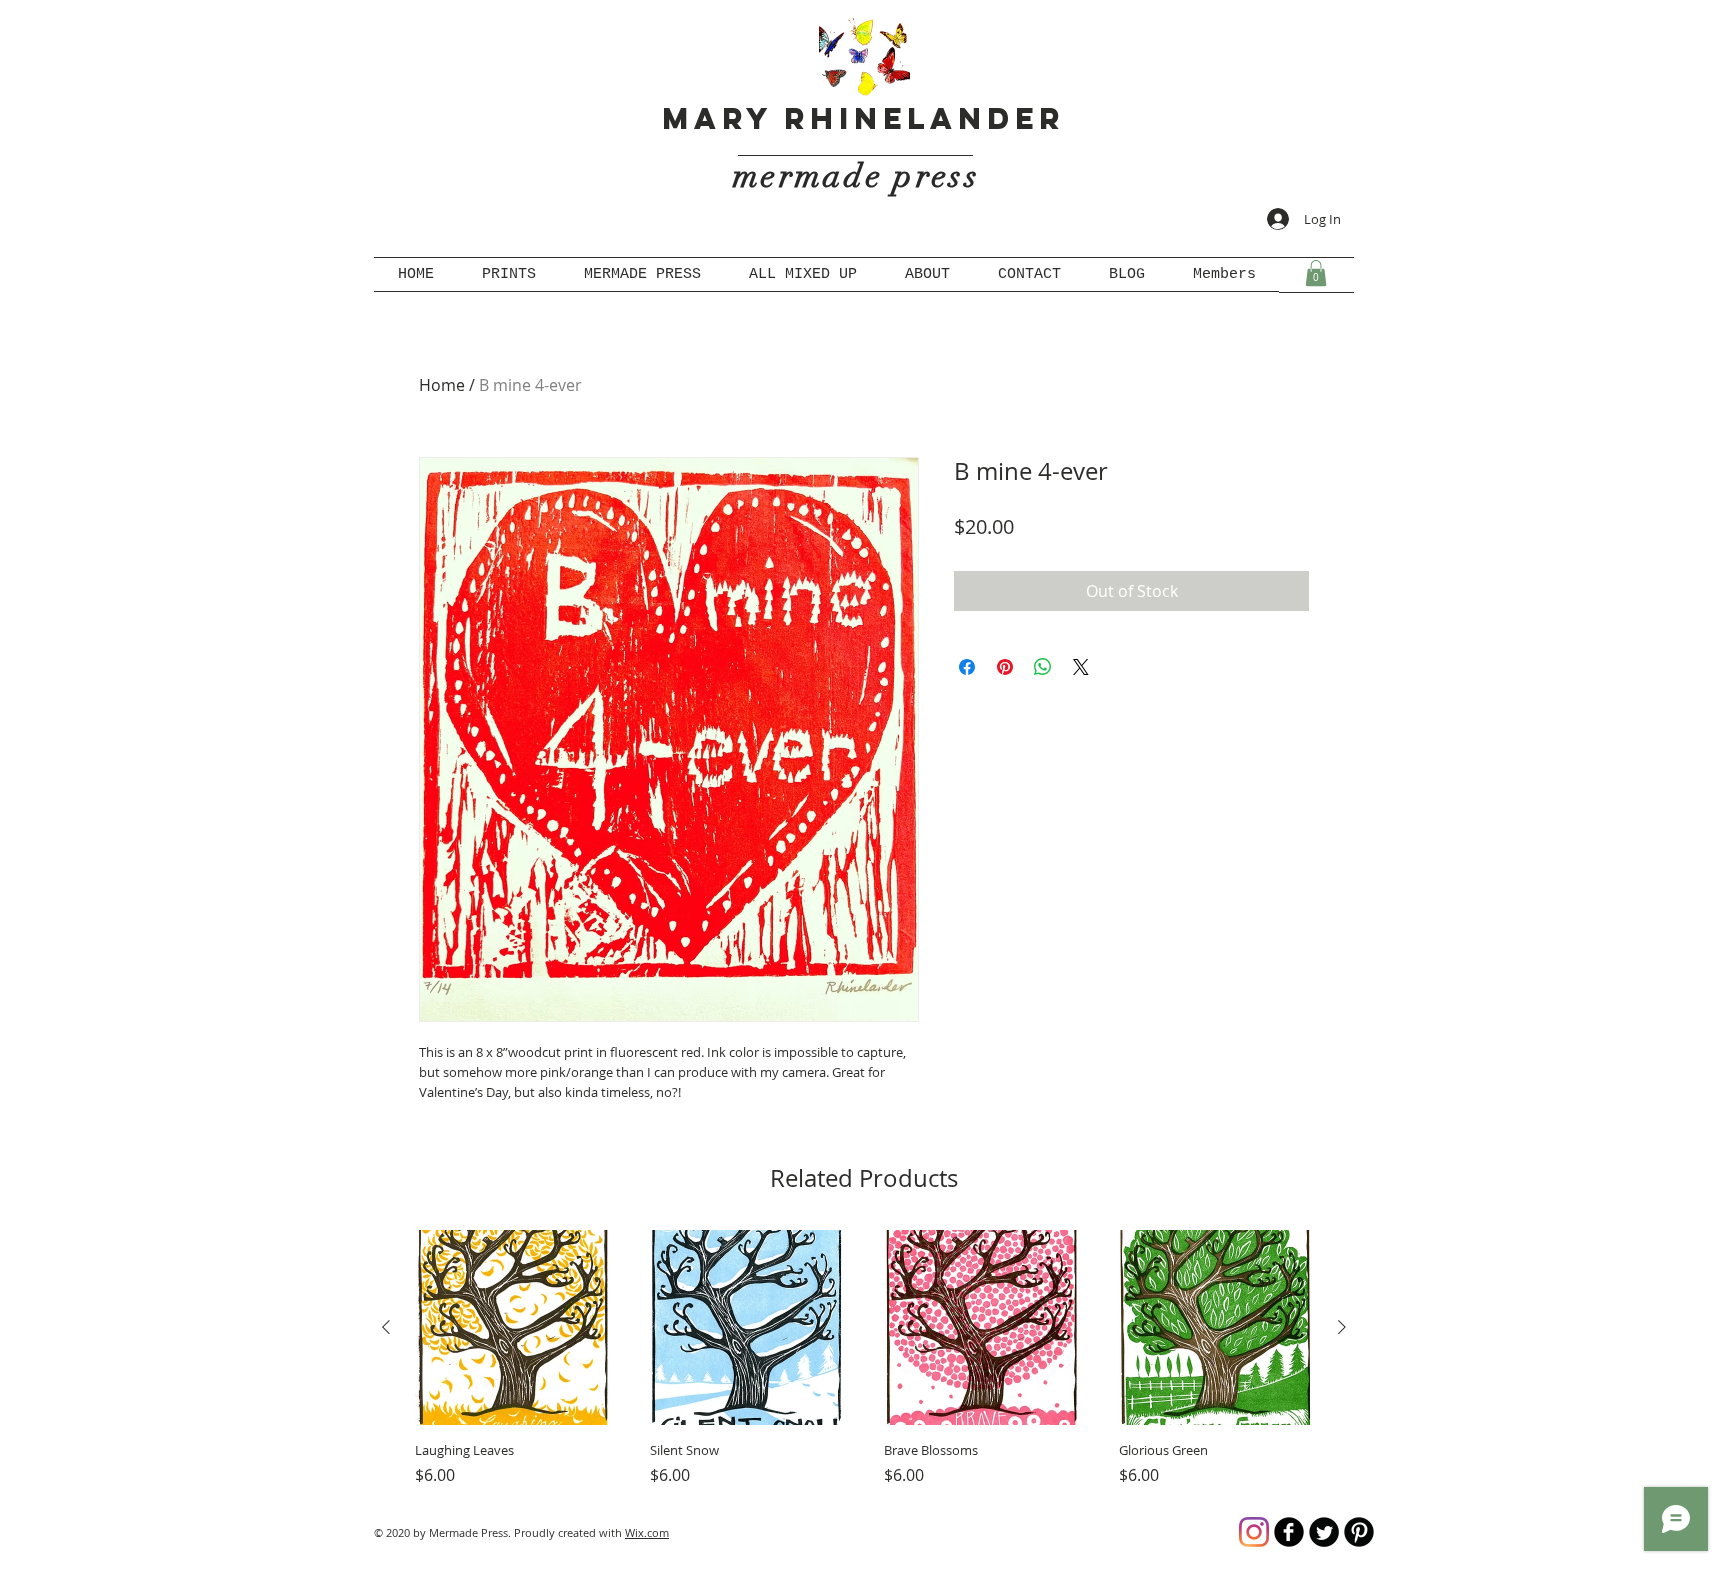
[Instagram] (1254, 1532)
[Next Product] (1342, 1327)
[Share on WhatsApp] (1043, 667)
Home (442, 385)
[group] (864, 1358)
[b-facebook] (1289, 1532)
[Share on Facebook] (967, 667)
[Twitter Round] (1324, 1532)
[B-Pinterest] (1359, 1532)
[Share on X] (1081, 667)
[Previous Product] (386, 1327)
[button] (1316, 273)
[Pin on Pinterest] (1005, 667)
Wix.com (647, 1532)
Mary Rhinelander (863, 118)
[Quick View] (512, 1327)
